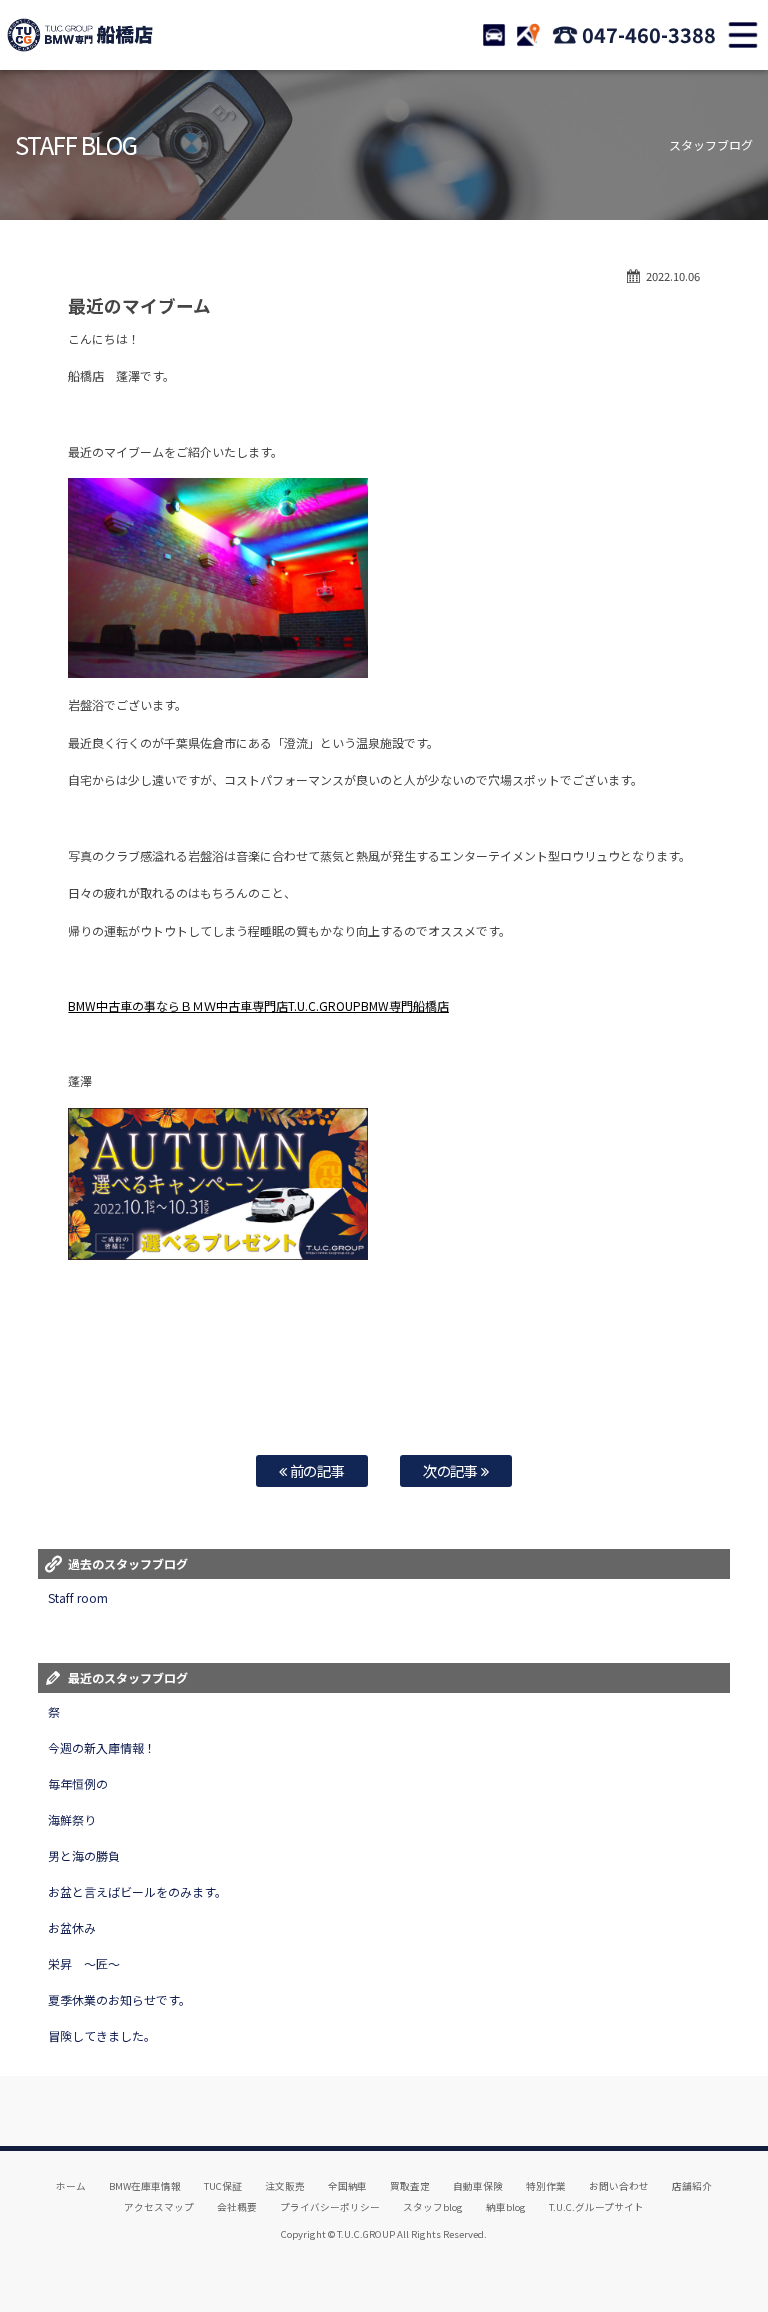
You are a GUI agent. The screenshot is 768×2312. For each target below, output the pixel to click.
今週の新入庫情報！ (102, 1747)
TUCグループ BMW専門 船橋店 (80, 35)
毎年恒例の (78, 1783)
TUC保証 (223, 2186)
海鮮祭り (72, 1819)
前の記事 (316, 1470)
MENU (743, 35)
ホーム (71, 2186)
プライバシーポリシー (330, 2207)
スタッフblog (433, 2207)
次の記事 (452, 1470)
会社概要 (237, 2207)
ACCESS (528, 35)
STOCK (494, 35)
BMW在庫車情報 (145, 2186)
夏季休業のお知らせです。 (119, 1999)
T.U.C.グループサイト (596, 2207)
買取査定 (410, 2186)
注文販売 (285, 2186)
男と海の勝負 (84, 1855)
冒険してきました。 (102, 2035)
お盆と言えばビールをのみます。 (137, 1891)
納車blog (506, 2207)
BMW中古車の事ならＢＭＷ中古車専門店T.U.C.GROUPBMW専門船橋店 (258, 1005)
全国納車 (348, 2186)
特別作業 (546, 2186)
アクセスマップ (159, 2207)
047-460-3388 (649, 34)
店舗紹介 (692, 2186)
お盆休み (72, 1927)
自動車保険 (478, 2186)
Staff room (78, 1597)
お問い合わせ (619, 2186)
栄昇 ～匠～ (84, 1963)
